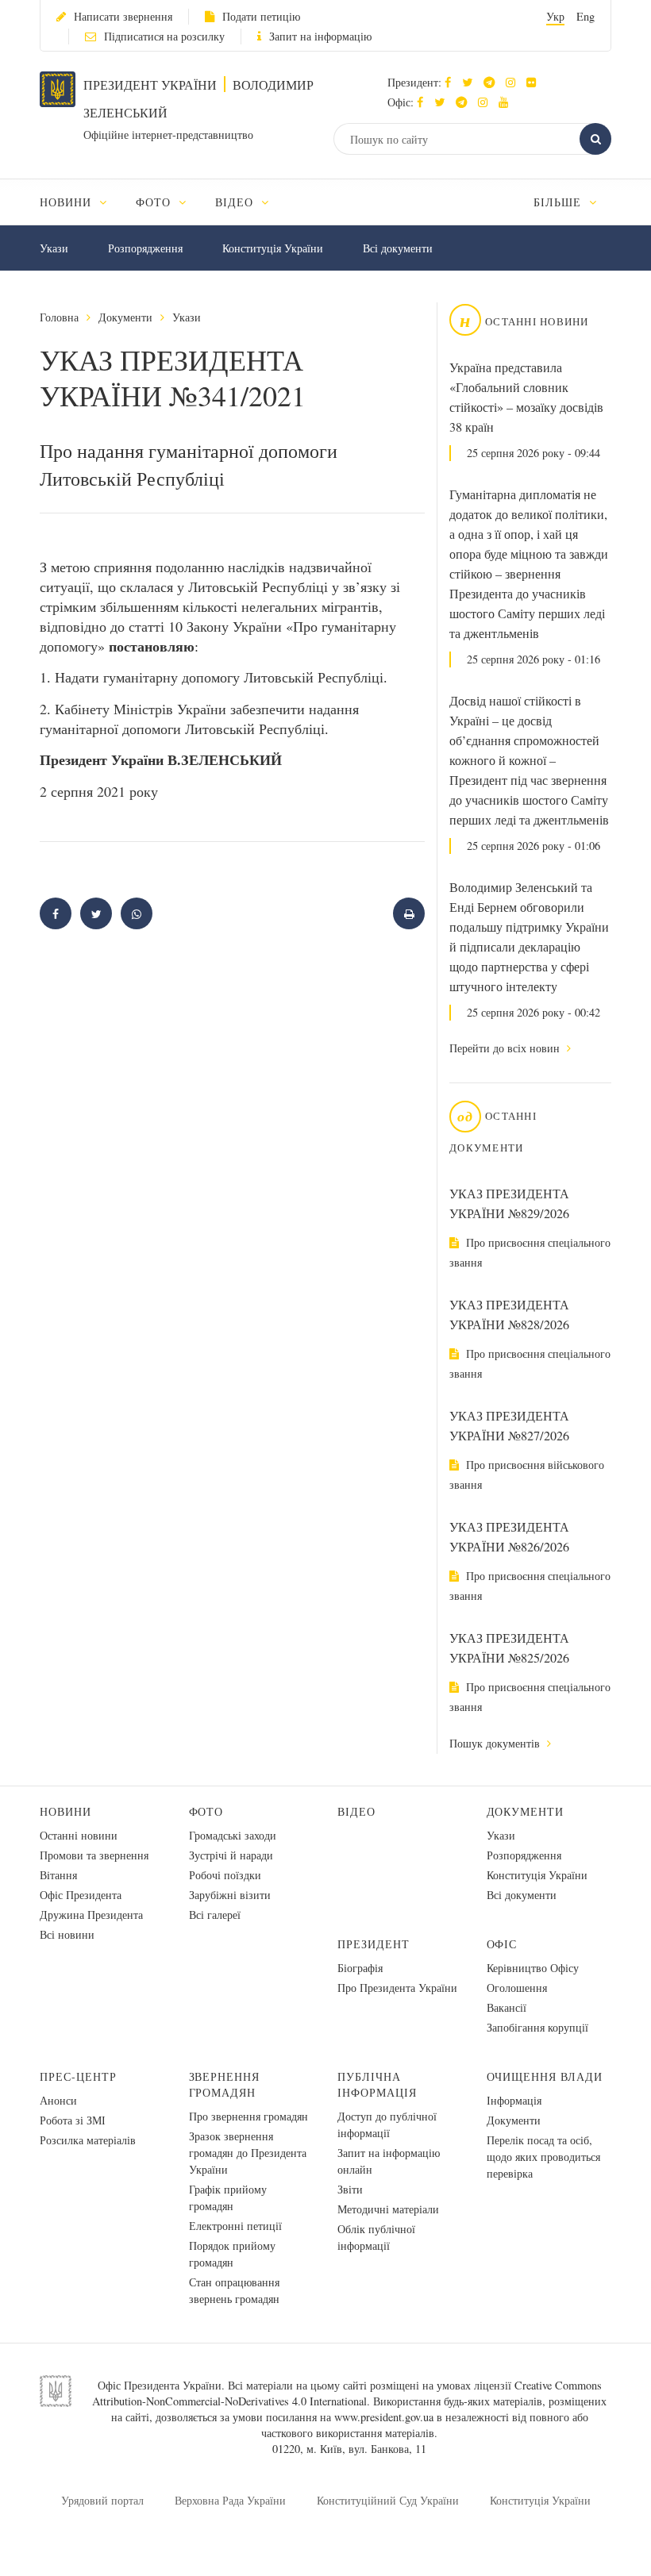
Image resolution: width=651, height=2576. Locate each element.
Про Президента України (397, 1988)
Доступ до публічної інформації (387, 2124)
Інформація (514, 2100)
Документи (125, 317)
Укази (54, 248)
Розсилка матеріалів (88, 2140)
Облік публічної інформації (376, 2237)
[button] (471, 82)
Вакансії (507, 2007)
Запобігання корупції (537, 2027)
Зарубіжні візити (230, 1895)
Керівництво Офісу (533, 1968)
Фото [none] (155, 202)
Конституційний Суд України (388, 2500)
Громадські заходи (233, 1835)
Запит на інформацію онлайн (389, 2161)
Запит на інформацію (320, 36)
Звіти (350, 2189)
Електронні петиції (235, 2226)
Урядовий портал (102, 2500)
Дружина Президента (91, 1915)
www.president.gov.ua (384, 2417)
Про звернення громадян (248, 2116)
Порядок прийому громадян (232, 2254)
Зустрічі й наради (231, 1855)
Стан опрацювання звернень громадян (234, 2290)
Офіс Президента (81, 1895)
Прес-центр (78, 2076)
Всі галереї (215, 1915)
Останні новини (79, 1835)
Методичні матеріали (388, 2209)
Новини (65, 1811)
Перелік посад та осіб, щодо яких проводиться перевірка (543, 2157)
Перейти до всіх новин (506, 1048)
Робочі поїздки (225, 1875)
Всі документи (398, 248)
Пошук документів (496, 1743)
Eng (586, 16)
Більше (559, 202)
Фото (206, 1811)
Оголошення (517, 1988)
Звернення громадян (225, 2084)
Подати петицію (261, 16)
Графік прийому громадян (228, 2197)
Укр (555, 16)
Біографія (360, 1968)
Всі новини (67, 1934)
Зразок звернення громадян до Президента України (248, 2153)
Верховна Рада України (230, 2500)
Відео (356, 1811)
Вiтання (58, 1875)
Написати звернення (123, 16)
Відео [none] (236, 202)
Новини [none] (67, 202)
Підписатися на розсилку (164, 36)
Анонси (58, 2100)
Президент (374, 1944)
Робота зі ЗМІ (73, 2120)
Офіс (502, 1944)
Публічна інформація (377, 2084)
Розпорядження (145, 248)
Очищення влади (545, 2076)
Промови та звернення (94, 1855)
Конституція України (273, 248)
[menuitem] (81, 202)
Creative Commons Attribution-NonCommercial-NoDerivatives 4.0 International (347, 2393)
